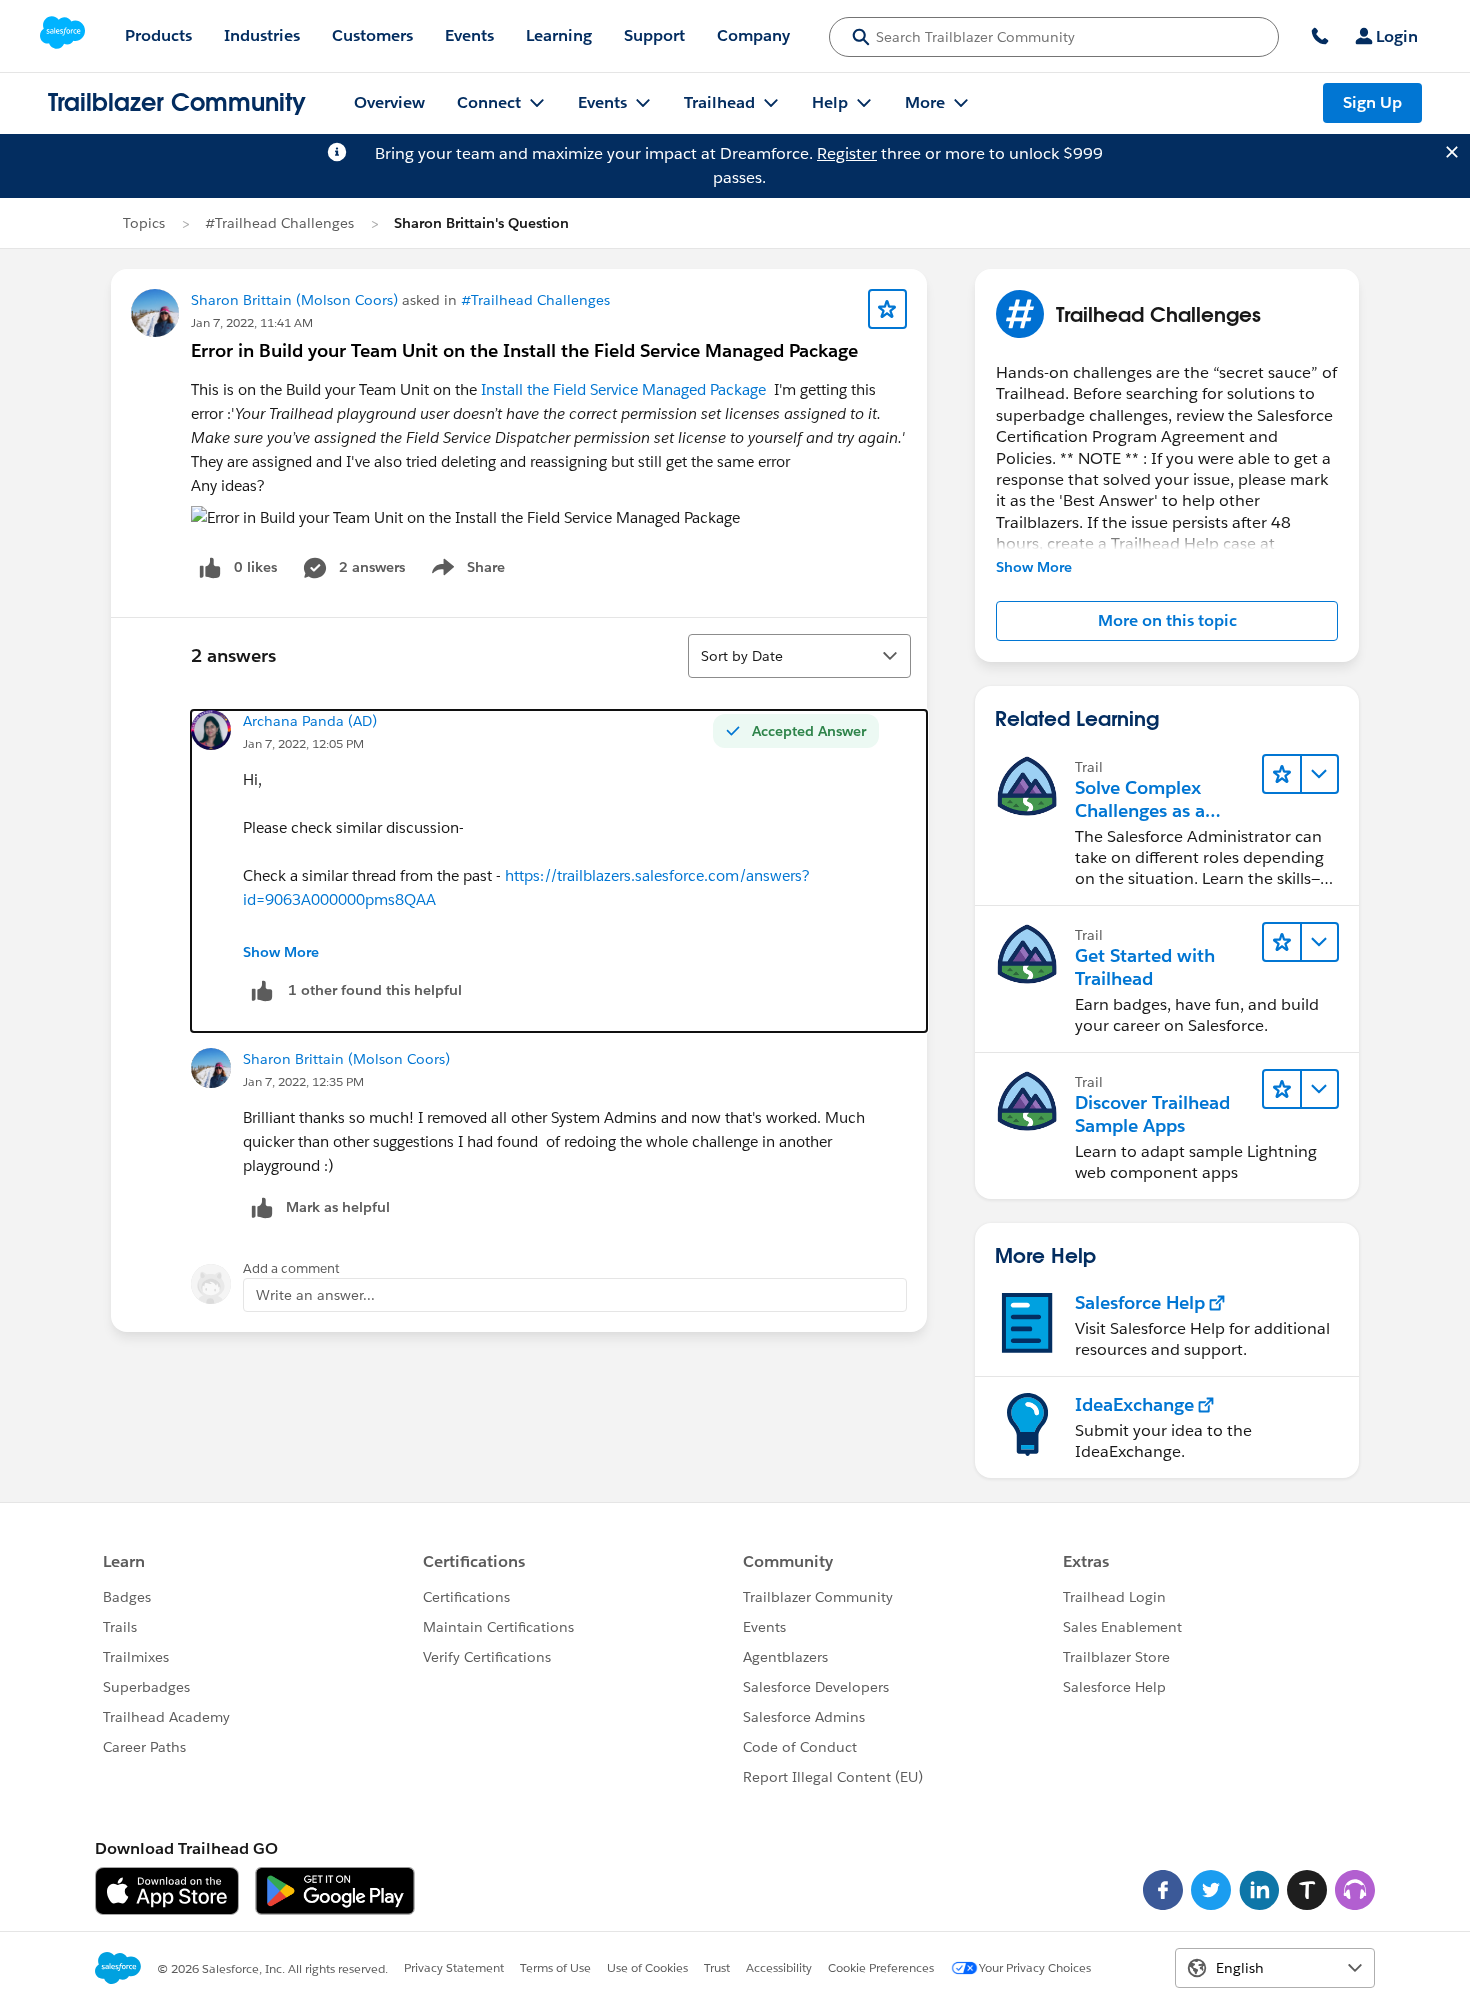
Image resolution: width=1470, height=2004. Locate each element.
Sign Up (1372, 102)
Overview (389, 102)
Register (847, 153)
